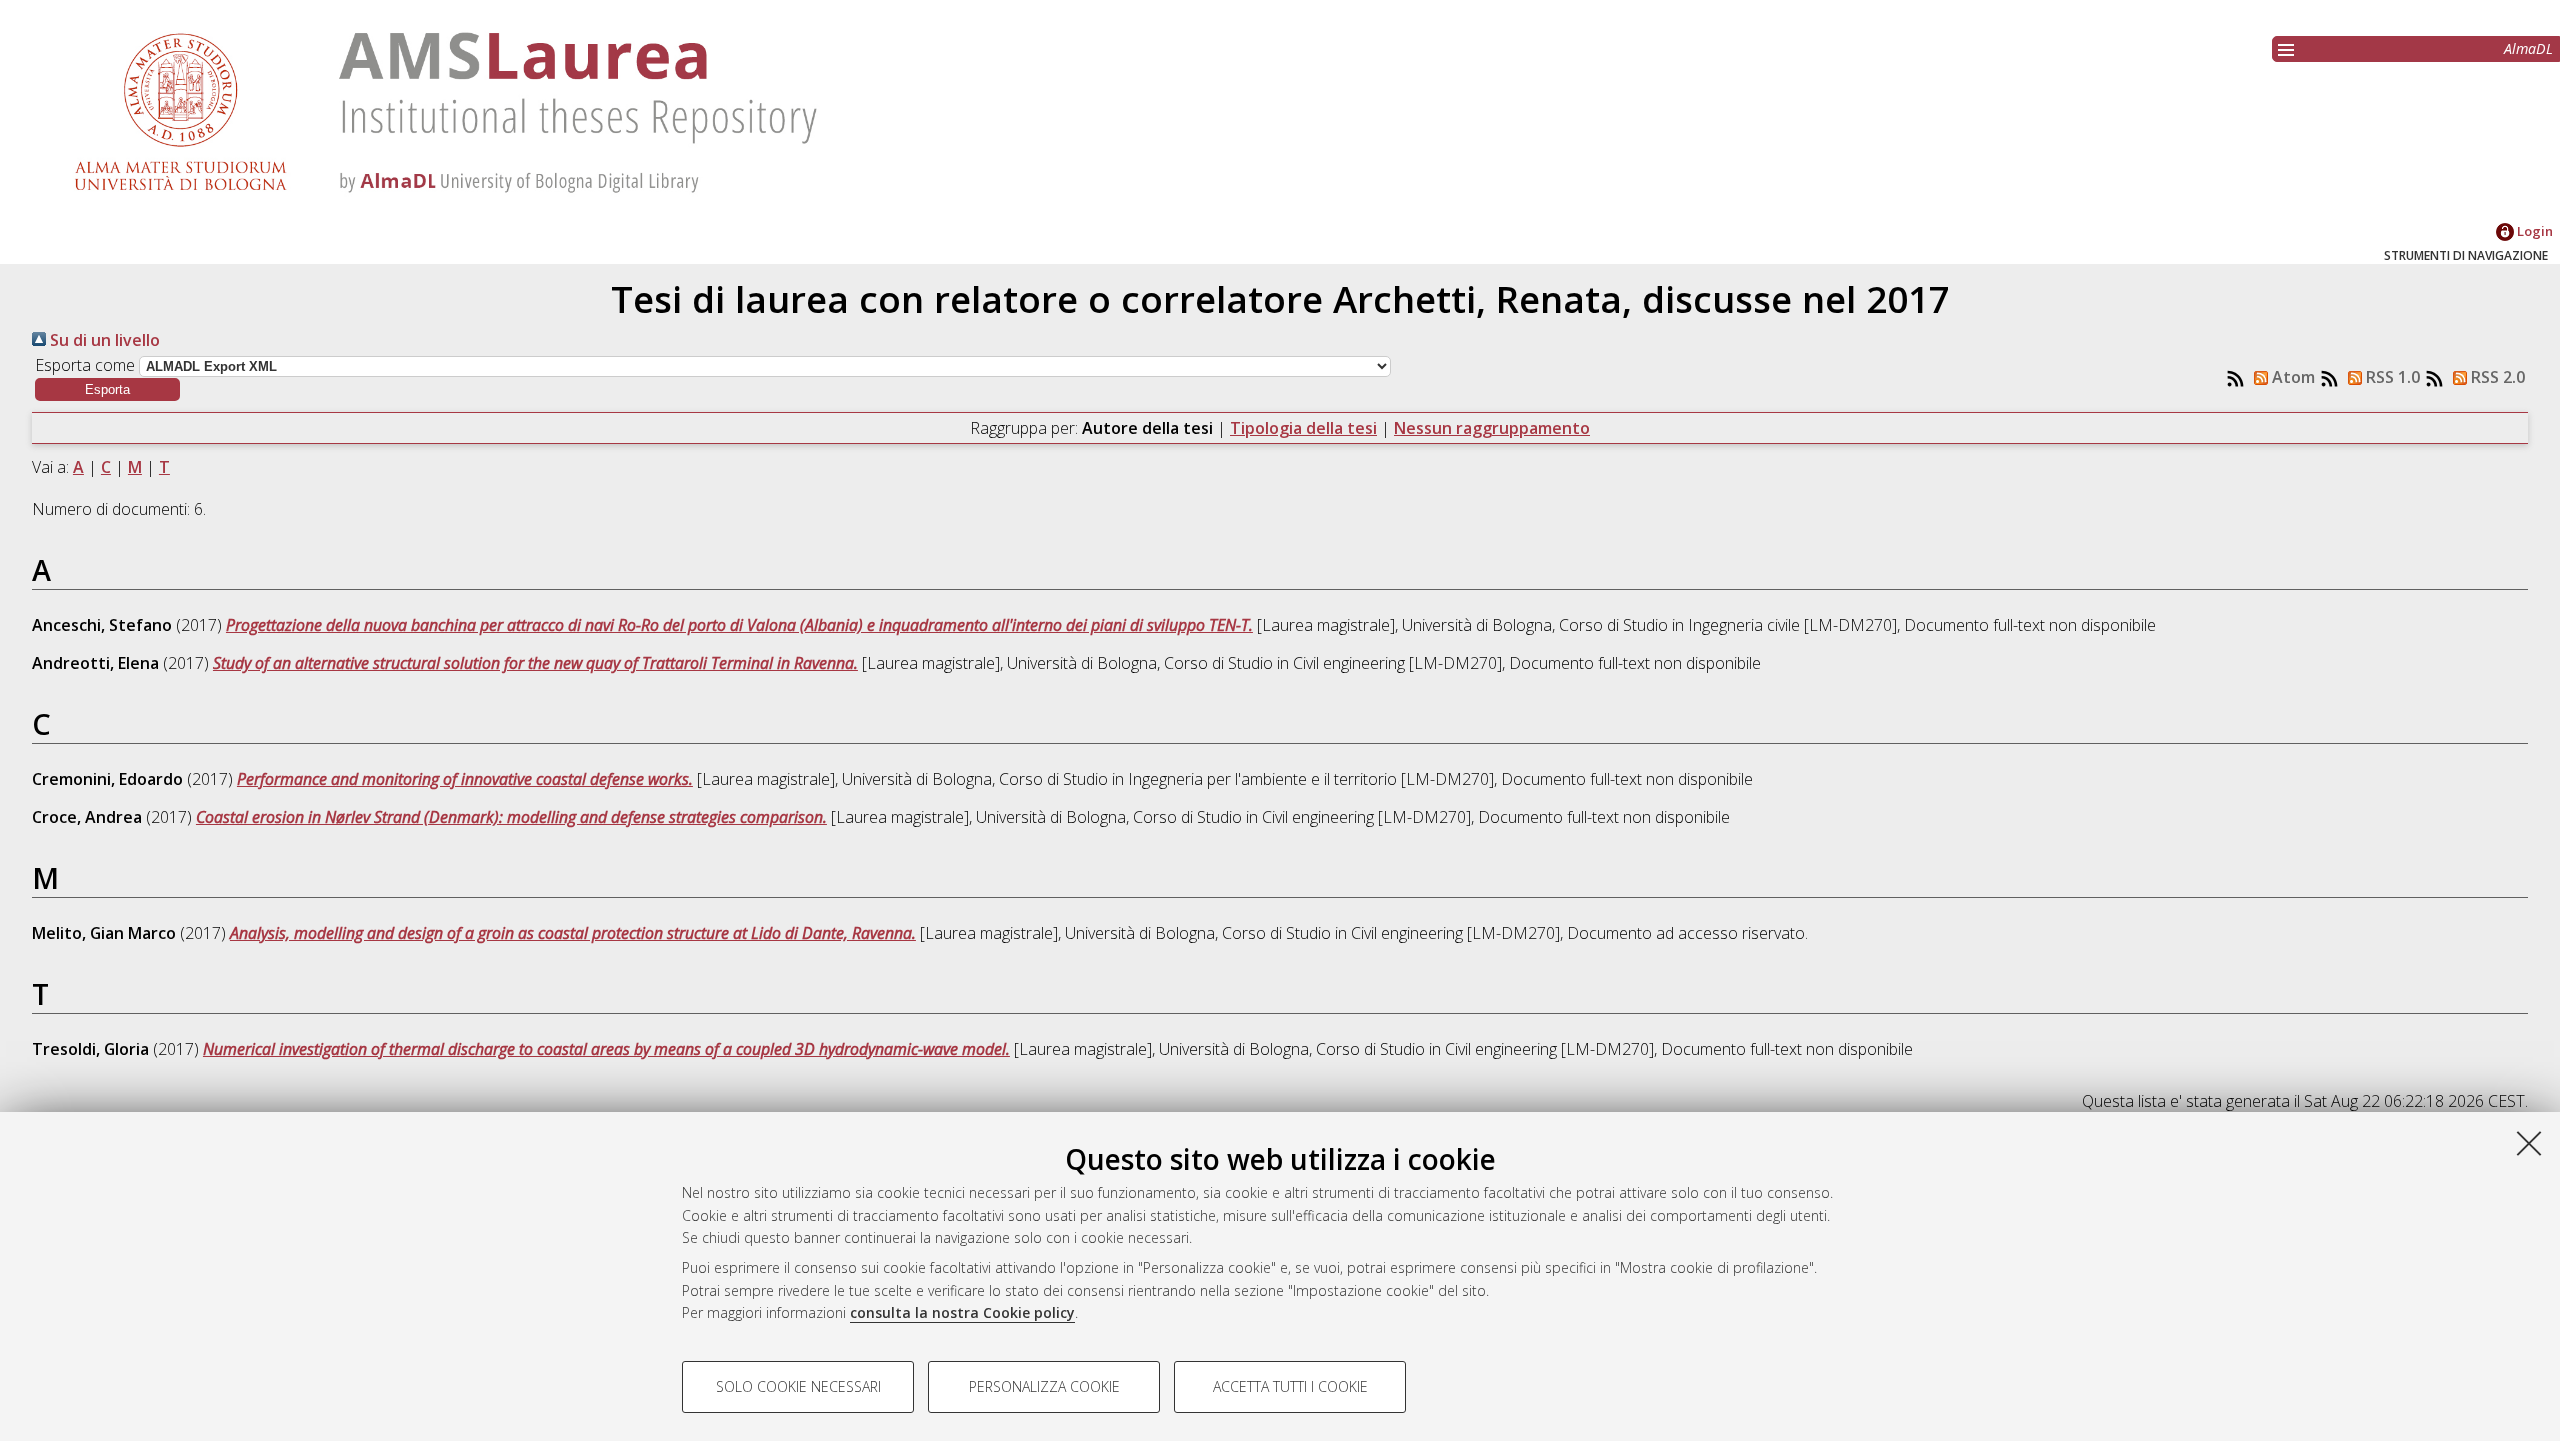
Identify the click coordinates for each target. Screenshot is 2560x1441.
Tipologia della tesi (1303, 428)
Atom (2291, 377)
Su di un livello (103, 340)
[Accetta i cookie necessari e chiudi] (2529, 1143)
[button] (107, 389)
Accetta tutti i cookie (1290, 1386)
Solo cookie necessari (798, 1386)
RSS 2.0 (2496, 377)
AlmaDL (2528, 48)
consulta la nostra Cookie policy (962, 1312)
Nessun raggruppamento (1492, 428)
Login (2533, 231)
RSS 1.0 (2391, 377)
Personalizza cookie (1044, 1386)
